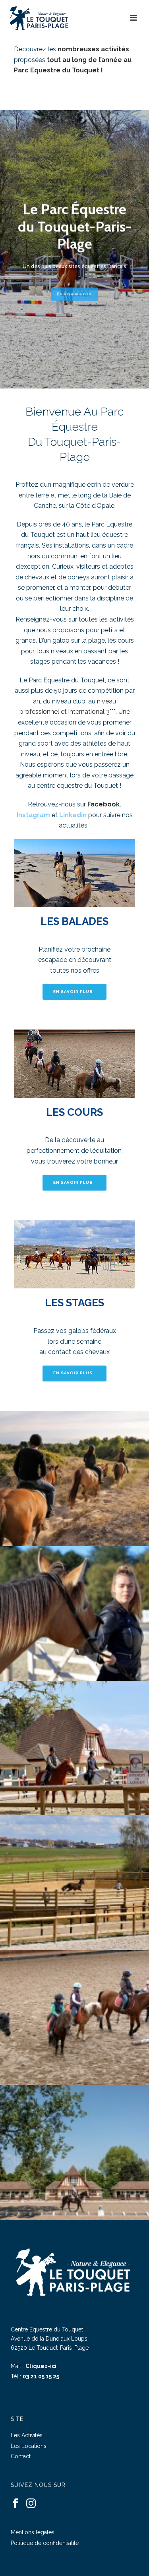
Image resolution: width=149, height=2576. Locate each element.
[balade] (74, 1479)
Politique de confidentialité (45, 2543)
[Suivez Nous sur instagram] (31, 2504)
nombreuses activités (93, 49)
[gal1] (74, 1748)
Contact (21, 2456)
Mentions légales (33, 2532)
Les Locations (29, 2446)
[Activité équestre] (74, 1883)
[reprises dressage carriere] (74, 2152)
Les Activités (27, 2435)
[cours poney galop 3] (74, 2017)
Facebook (104, 804)
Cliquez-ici (41, 2366)
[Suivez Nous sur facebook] (15, 2504)
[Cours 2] (74, 1613)
